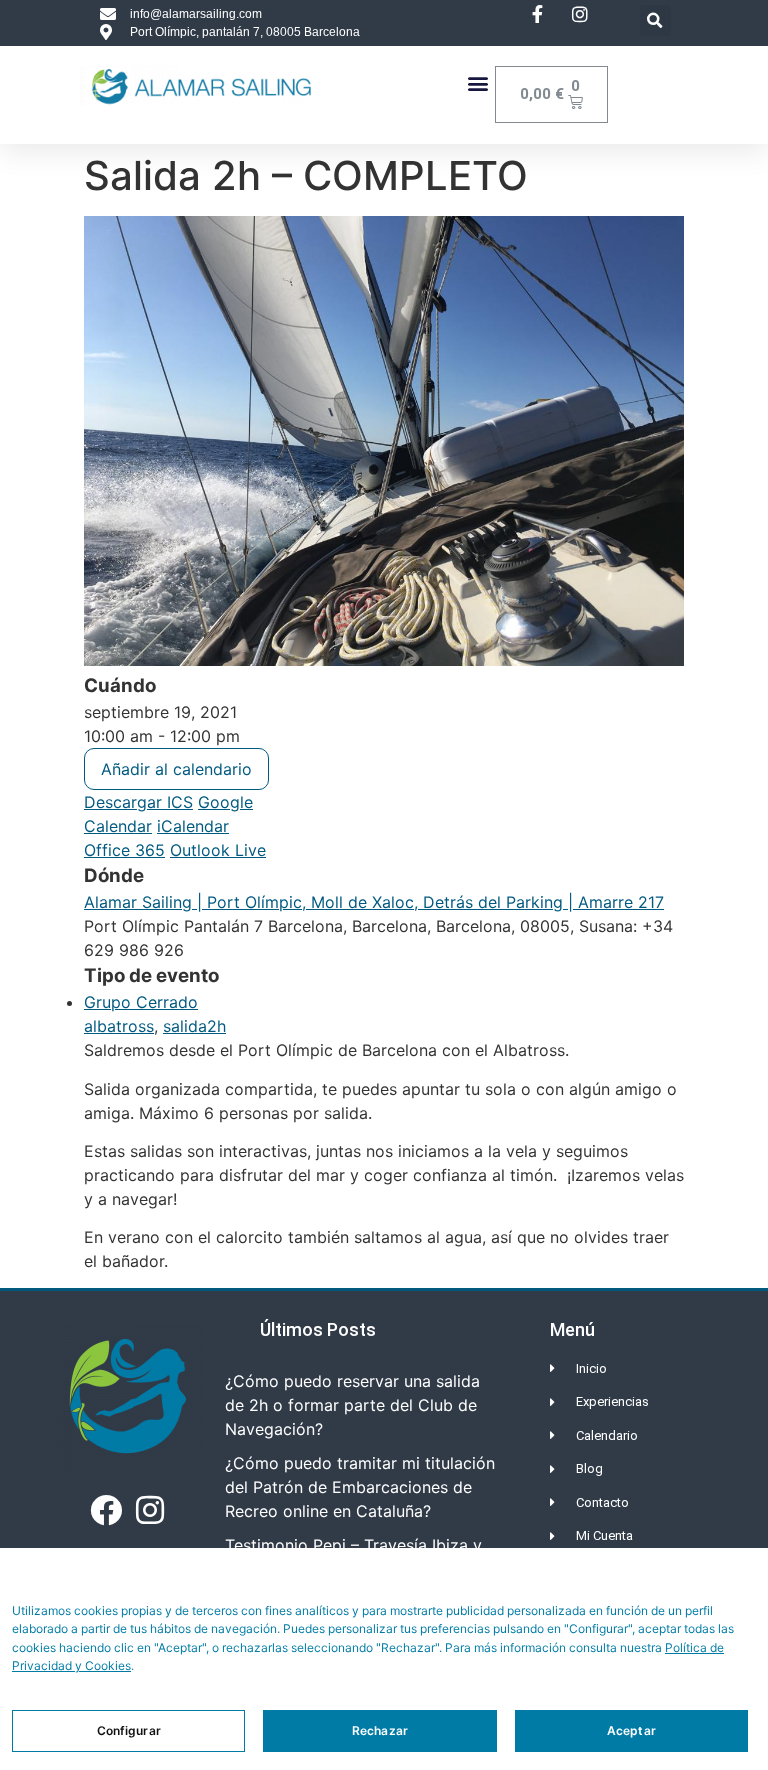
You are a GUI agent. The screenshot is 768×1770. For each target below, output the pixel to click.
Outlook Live (218, 850)
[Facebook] (106, 1510)
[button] (655, 20)
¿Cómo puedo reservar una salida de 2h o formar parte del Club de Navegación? (352, 1405)
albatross (119, 1026)
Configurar (129, 1730)
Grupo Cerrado (141, 1002)
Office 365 (124, 850)
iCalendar (193, 826)
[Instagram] (150, 1510)
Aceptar (631, 1730)
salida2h (194, 1026)
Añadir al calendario (176, 769)
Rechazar (380, 1730)
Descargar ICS (138, 802)
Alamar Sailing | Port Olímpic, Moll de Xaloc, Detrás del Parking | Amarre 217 (374, 902)
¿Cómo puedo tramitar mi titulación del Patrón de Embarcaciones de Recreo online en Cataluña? (360, 1487)
